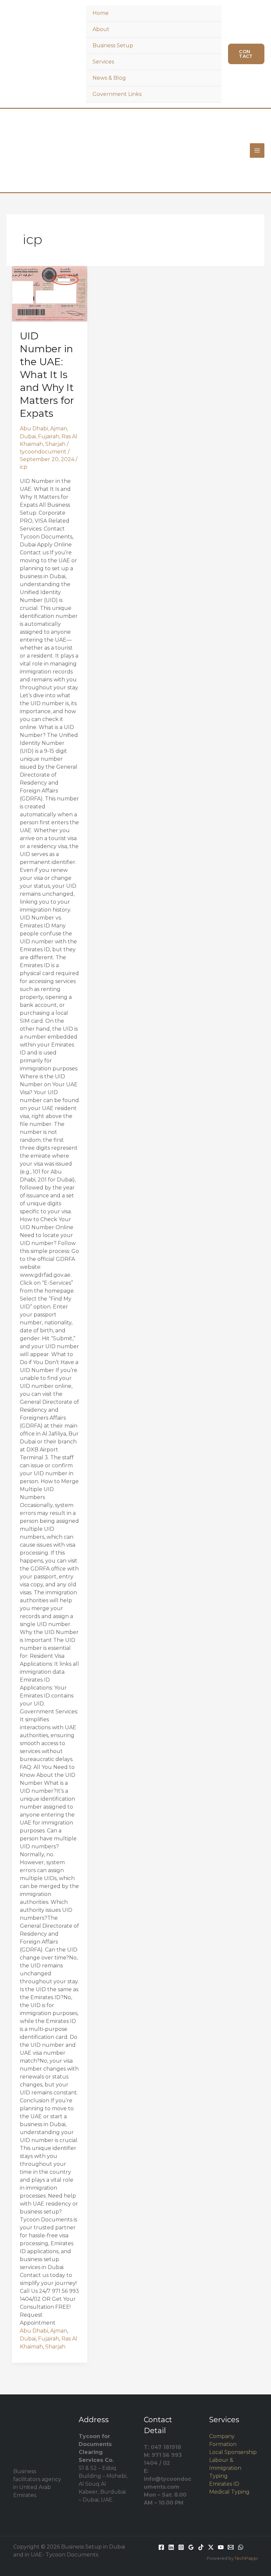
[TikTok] (201, 2547)
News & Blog (109, 78)
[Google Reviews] (191, 2547)
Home (101, 13)
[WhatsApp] (241, 2547)
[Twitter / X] (211, 2547)
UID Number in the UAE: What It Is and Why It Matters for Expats (47, 375)
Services (103, 62)
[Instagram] (181, 2547)
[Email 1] (231, 2547)
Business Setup (113, 45)
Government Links (117, 94)
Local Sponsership (233, 2452)
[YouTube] (221, 2547)
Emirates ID (224, 2484)
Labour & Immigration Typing (225, 2468)
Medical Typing (229, 2492)
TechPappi (246, 2558)
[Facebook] (161, 2547)
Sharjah (55, 444)
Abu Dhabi (34, 429)
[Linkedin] (171, 2547)
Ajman (59, 429)
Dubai (28, 436)
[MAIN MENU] (257, 150)
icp (24, 467)
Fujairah (49, 436)
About (101, 29)
